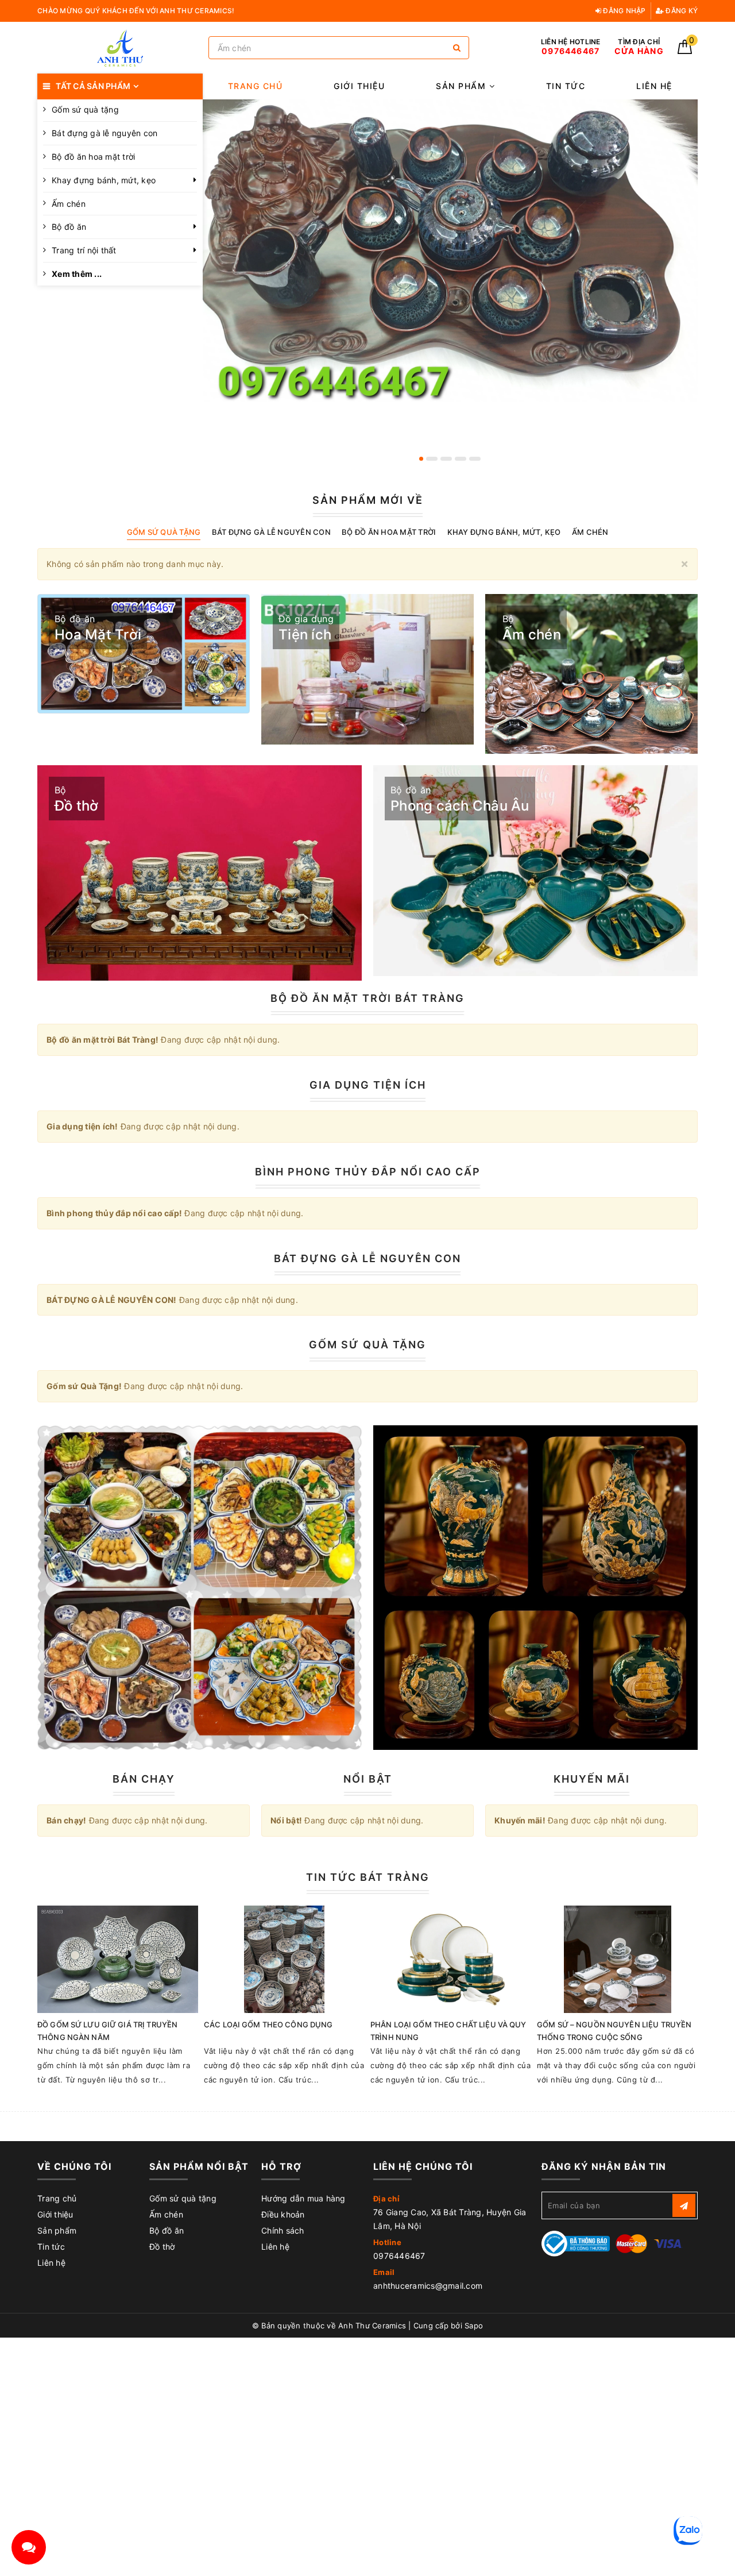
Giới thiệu (359, 86)
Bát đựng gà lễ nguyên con (105, 133)
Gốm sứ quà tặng (85, 109)
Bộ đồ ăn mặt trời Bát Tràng (367, 998)
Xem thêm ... (77, 274)
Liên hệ (654, 86)
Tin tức (566, 86)
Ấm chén (69, 204)
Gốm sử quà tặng (183, 2198)
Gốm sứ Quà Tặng (367, 1345)
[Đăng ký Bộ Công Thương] (576, 2243)
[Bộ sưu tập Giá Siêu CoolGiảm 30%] (535, 1588)
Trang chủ (256, 86)
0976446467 (399, 2256)
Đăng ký (681, 11)
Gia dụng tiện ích (368, 1085)
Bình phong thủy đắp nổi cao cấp (368, 1172)
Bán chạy (144, 1779)
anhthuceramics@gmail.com (428, 2286)
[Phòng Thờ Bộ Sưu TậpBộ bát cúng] (200, 1588)
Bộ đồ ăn (69, 227)
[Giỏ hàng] (685, 51)
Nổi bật (368, 1779)
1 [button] (421, 459)
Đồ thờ (162, 2247)
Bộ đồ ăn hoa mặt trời (93, 157)
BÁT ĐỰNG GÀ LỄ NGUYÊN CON (367, 1258)
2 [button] (432, 459)
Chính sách (283, 2230)
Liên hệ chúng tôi (423, 2166)
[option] (450, 250)
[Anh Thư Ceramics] (120, 48)
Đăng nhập (624, 11)
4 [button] (461, 459)
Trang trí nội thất (84, 250)
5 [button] (475, 459)
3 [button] (446, 459)
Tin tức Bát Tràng (368, 1877)
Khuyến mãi (592, 1779)
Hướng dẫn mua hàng (303, 2198)
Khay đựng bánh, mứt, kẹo (104, 180)
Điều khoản (283, 2214)
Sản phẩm (463, 86)
